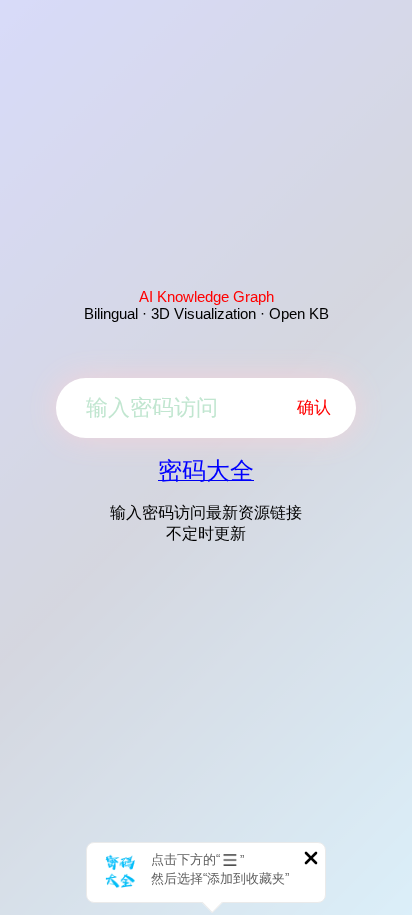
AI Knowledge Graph (206, 296)
